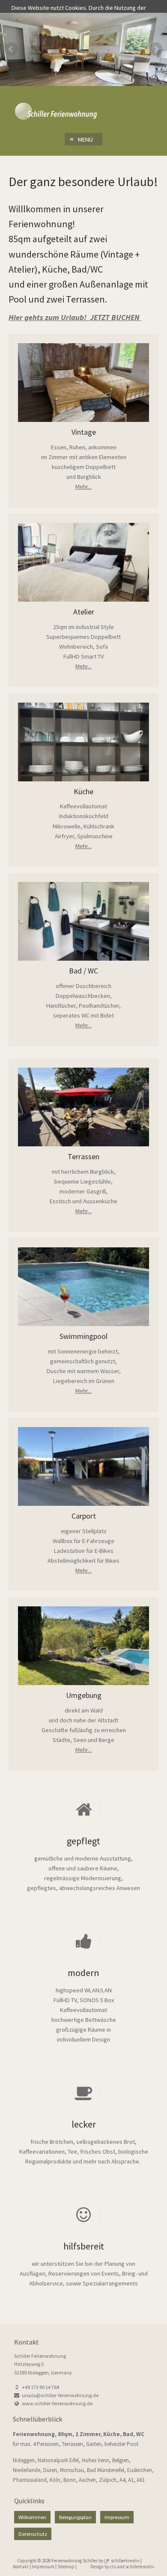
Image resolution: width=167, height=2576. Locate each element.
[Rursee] (84, 1466)
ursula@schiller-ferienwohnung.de (60, 2395)
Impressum (117, 2517)
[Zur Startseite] (83, 113)
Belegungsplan (75, 2517)
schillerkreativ (126, 2561)
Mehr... (83, 487)
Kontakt (21, 2567)
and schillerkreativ (136, 2567)
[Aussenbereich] (84, 1286)
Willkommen (32, 2517)
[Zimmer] (84, 1107)
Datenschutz (33, 2534)
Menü (81, 139)
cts (113, 2567)
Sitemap (66, 2567)
